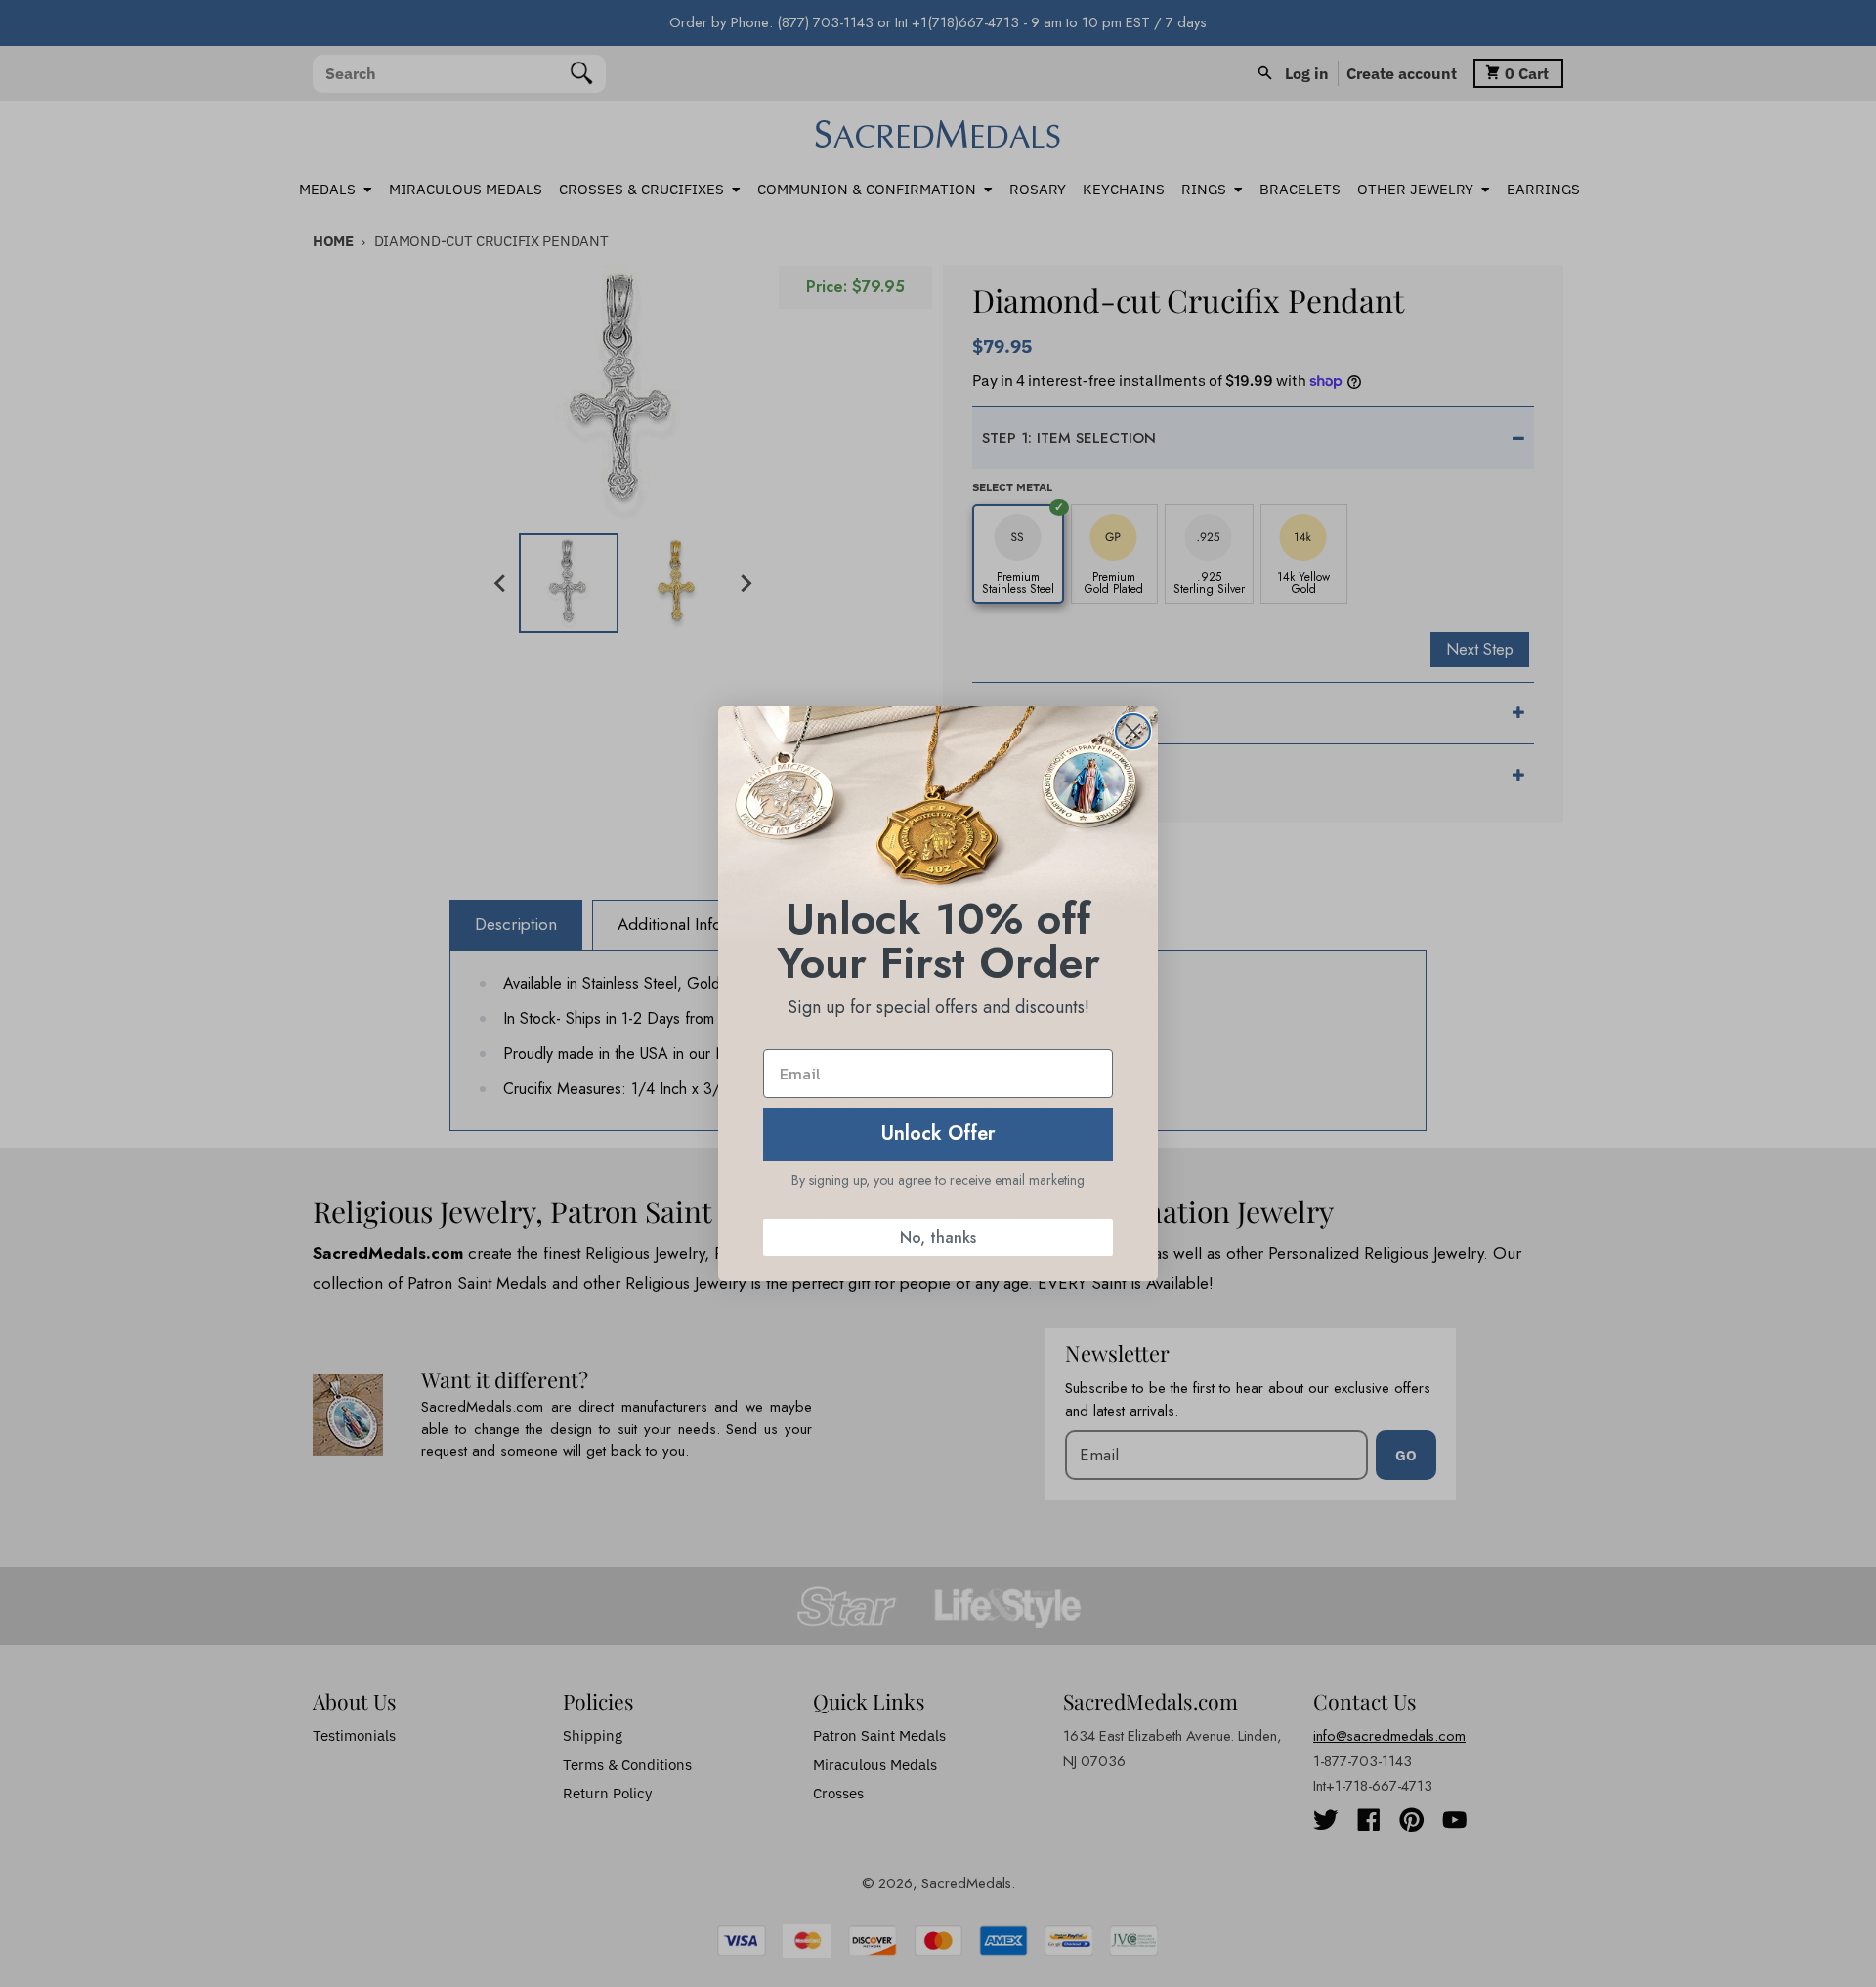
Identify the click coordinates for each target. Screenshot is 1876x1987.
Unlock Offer (938, 1134)
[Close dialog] (1133, 731)
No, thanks (938, 1237)
